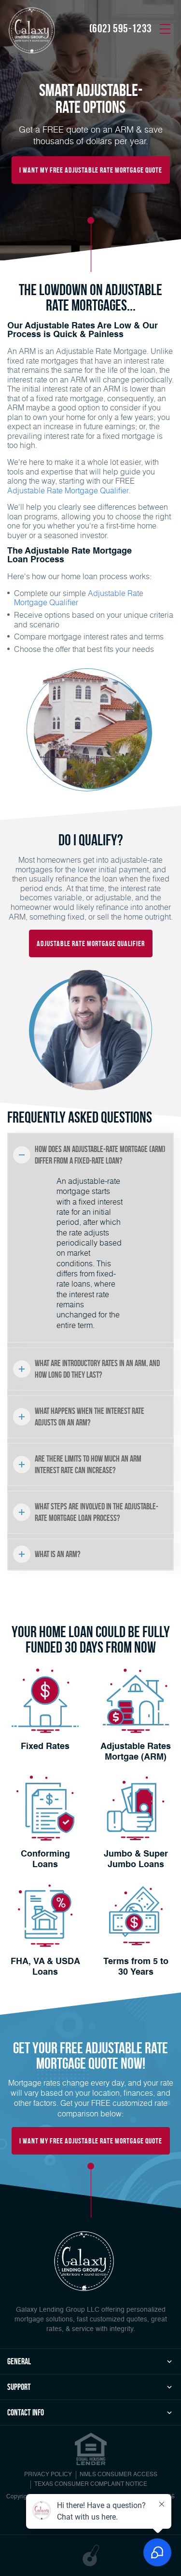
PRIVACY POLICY (48, 2475)
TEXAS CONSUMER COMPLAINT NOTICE (91, 2484)
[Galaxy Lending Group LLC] (31, 30)
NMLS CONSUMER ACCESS (118, 2475)
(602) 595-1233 (121, 28)
